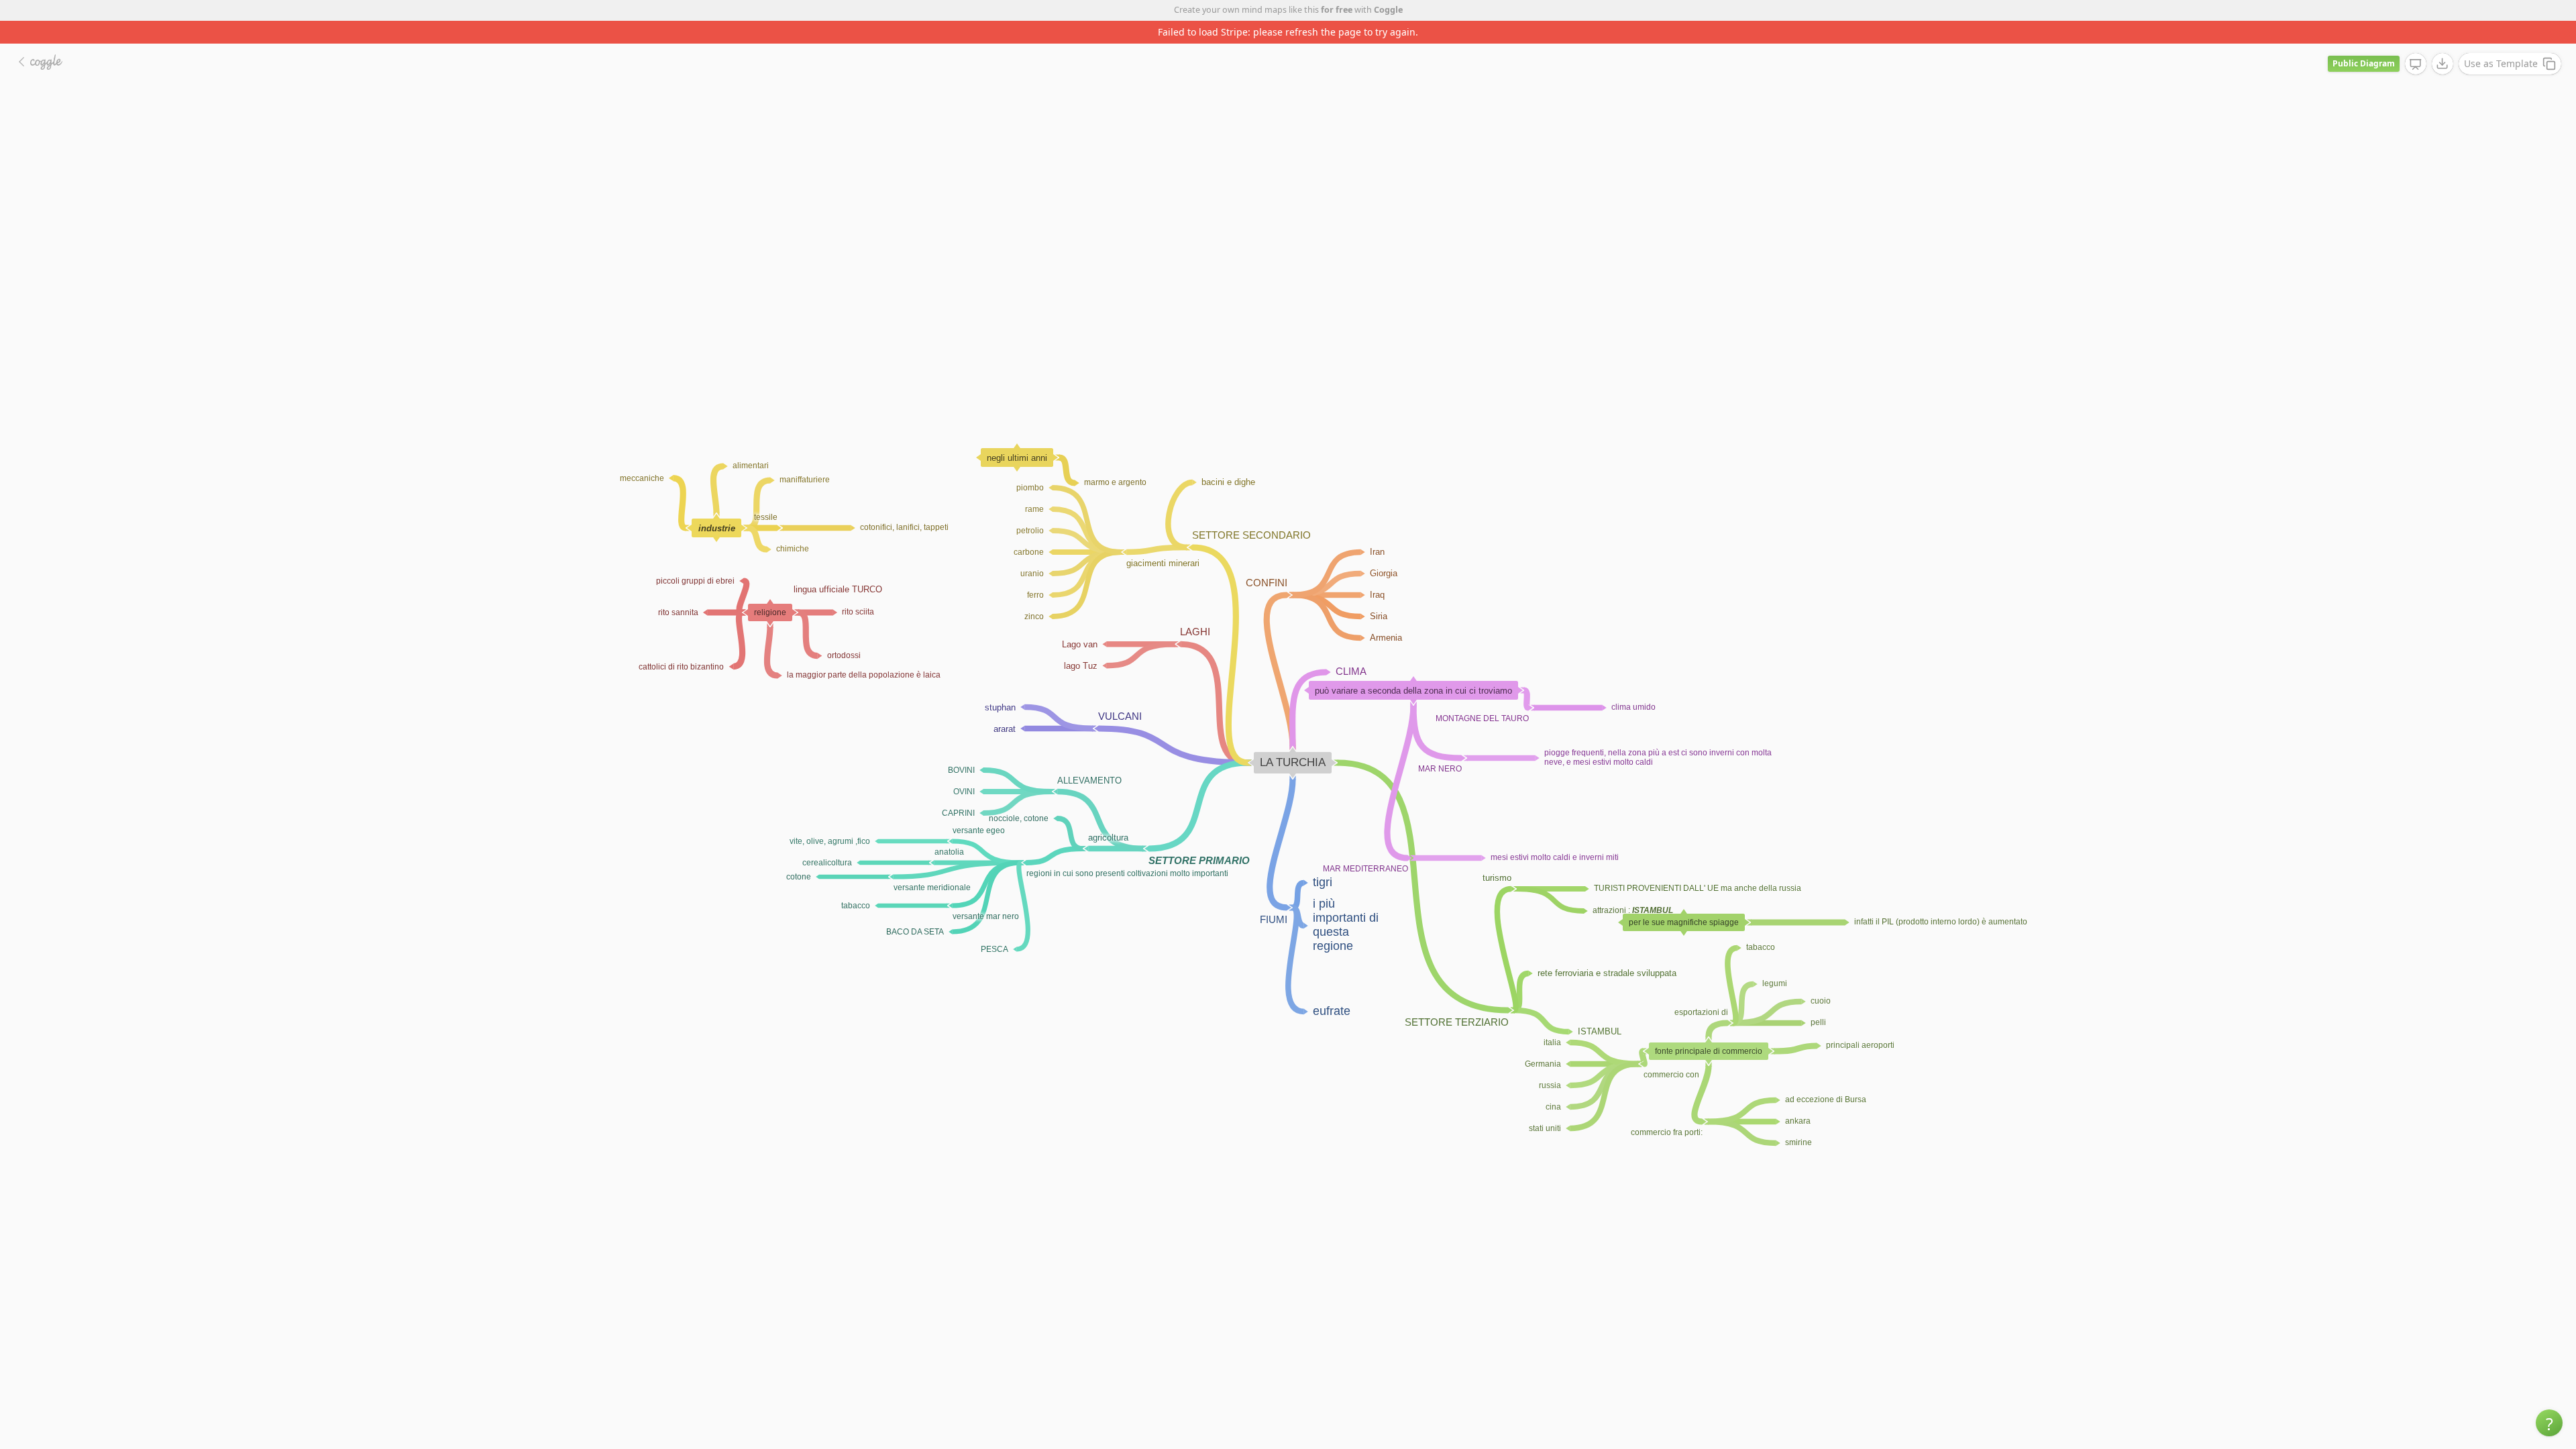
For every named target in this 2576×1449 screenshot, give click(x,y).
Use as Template (2501, 41)
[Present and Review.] (2416, 42)
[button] (2549, 1423)
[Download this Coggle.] (2443, 41)
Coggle (1388, 10)
